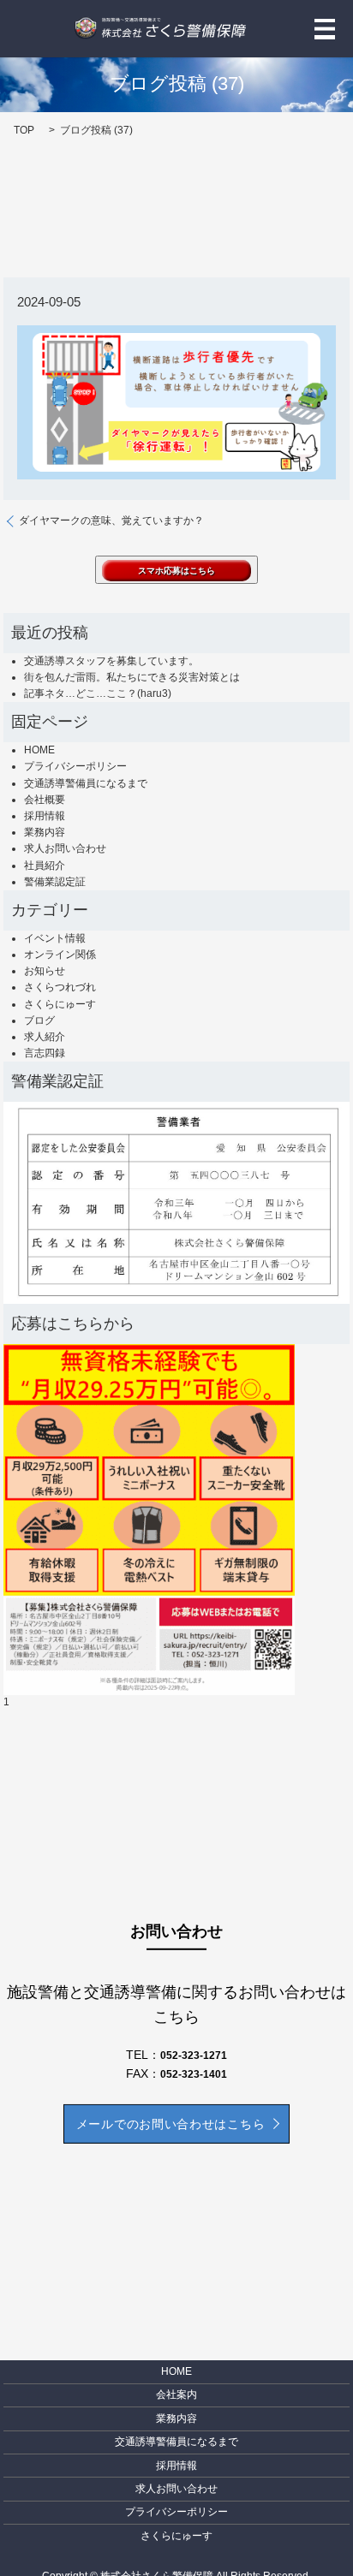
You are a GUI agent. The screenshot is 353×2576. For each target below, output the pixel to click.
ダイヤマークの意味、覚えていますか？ (111, 521)
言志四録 (45, 1053)
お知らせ (45, 971)
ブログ (39, 1020)
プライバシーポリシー (75, 766)
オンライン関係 (60, 955)
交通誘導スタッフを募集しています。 (111, 661)
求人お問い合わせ (65, 848)
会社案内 (176, 2395)
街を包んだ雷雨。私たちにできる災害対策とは (132, 677)
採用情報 (45, 816)
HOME (39, 750)
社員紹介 (45, 866)
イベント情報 (55, 938)
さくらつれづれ (60, 987)
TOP (24, 130)
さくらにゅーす (60, 1004)
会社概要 (45, 800)
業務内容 (45, 832)
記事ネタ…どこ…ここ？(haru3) (98, 693)
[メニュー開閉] (325, 29)
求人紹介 (45, 1037)
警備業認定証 (55, 882)
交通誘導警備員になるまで (86, 783)
